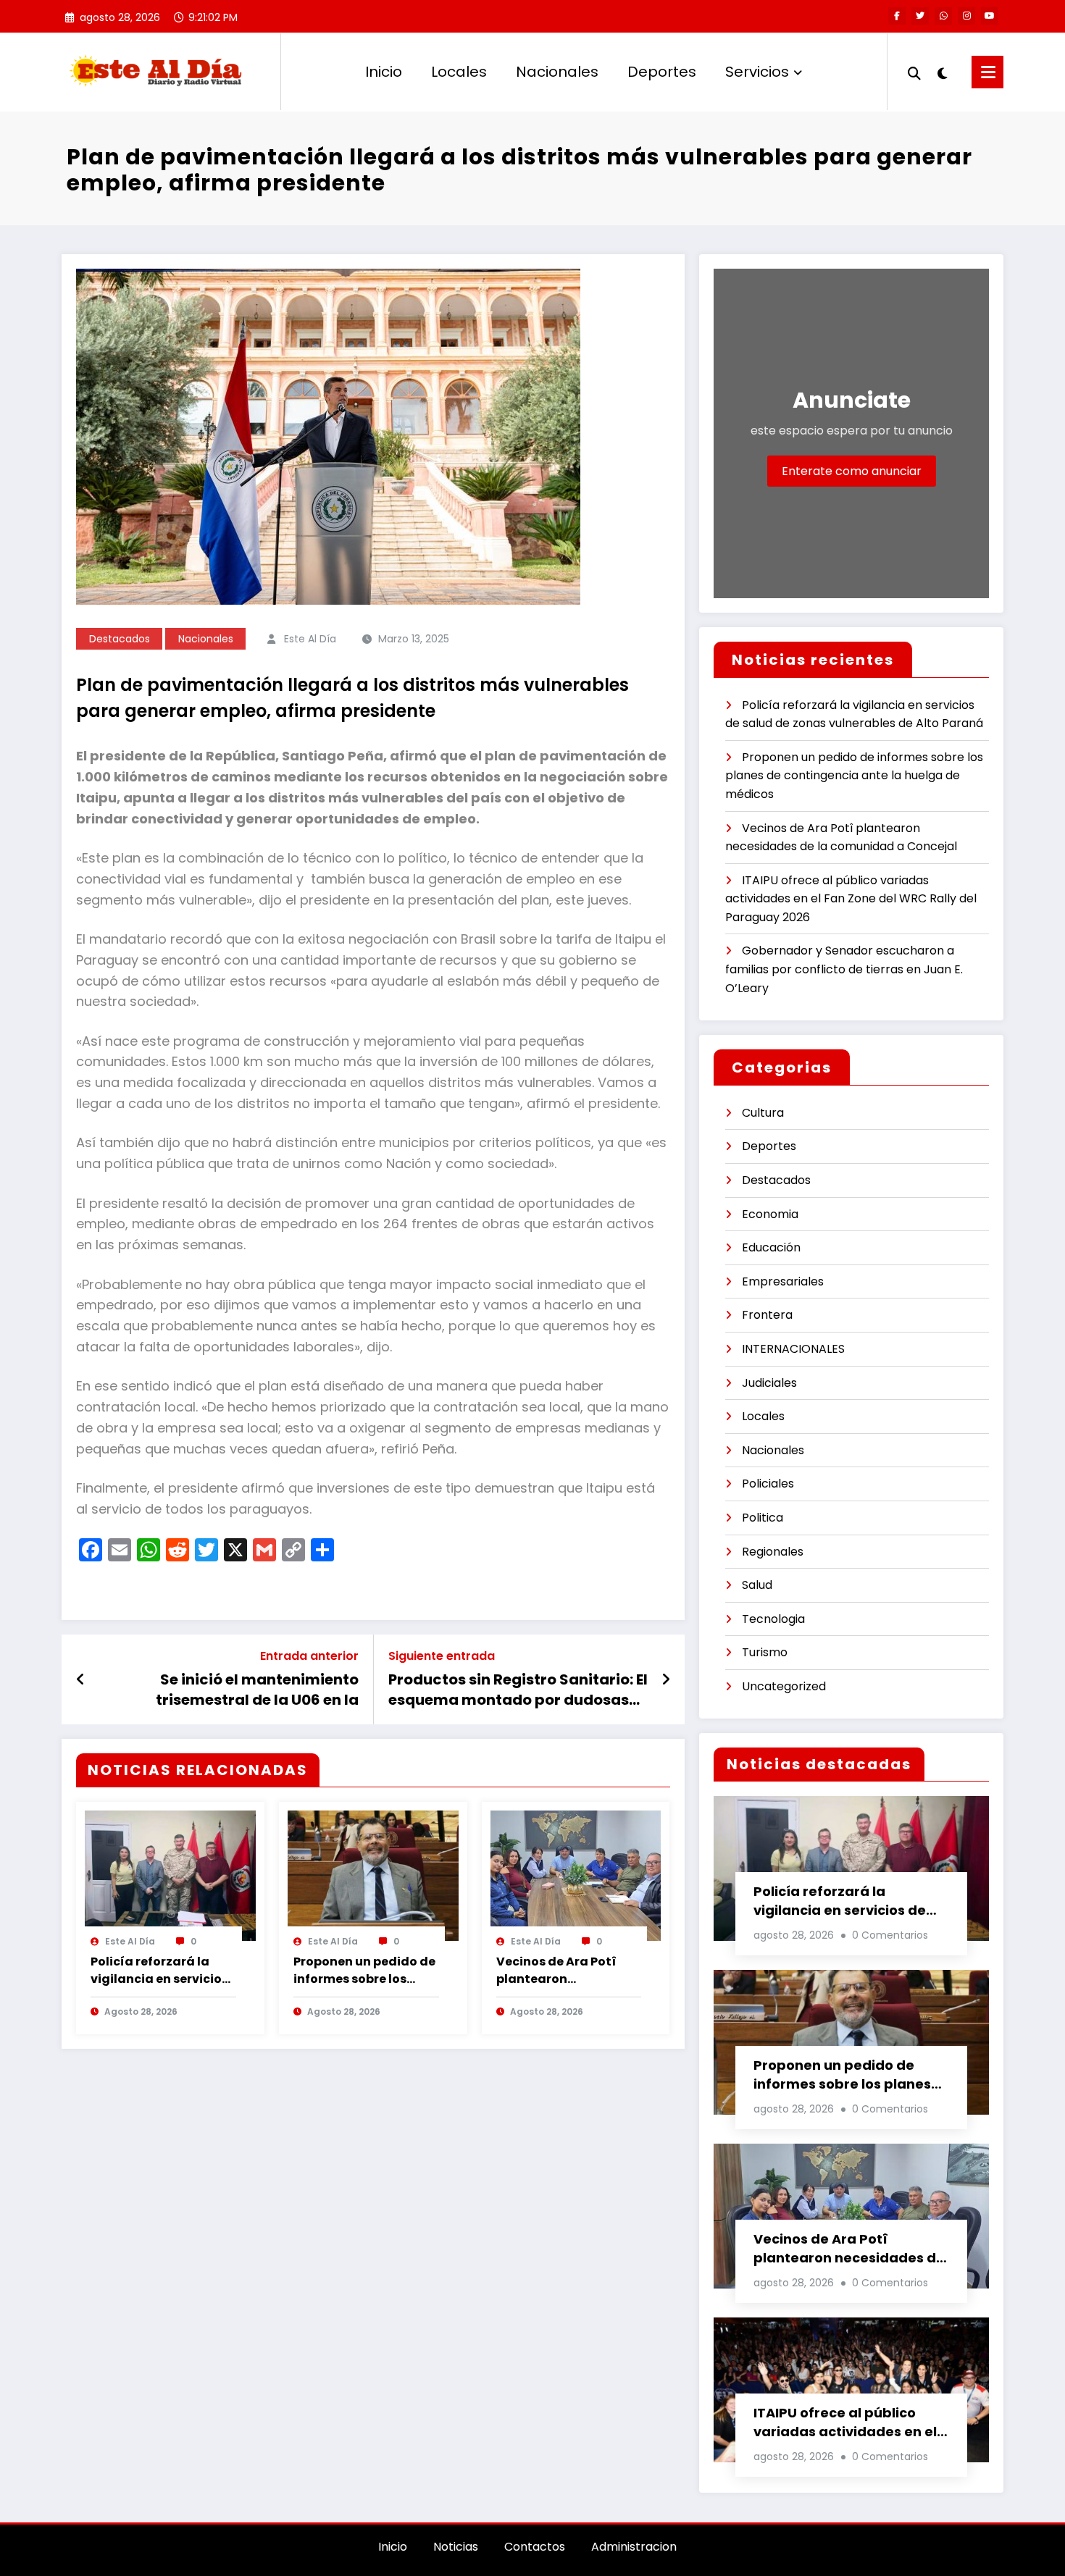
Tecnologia (773, 1619)
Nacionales (557, 72)
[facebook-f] (897, 16)
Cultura (763, 1113)
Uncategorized (784, 1686)
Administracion (634, 2547)
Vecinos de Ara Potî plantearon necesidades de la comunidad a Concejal (567, 1971)
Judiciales (769, 1383)
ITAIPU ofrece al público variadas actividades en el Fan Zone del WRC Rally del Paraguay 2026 (851, 899)
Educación (771, 1247)
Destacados (120, 639)
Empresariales (783, 1281)
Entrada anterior (309, 1656)
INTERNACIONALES (793, 1349)
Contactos (535, 2547)
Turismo (765, 1652)
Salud (757, 1585)
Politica (763, 1518)
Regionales (773, 1552)
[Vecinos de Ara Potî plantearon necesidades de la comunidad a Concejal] (576, 1875)
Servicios (757, 72)
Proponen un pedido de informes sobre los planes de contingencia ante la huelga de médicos (364, 1971)
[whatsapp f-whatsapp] (943, 16)
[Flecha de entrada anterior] (81, 1679)
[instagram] (966, 16)
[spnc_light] (943, 72)
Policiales (768, 1484)
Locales (459, 72)
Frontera (767, 1315)
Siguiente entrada (442, 1656)
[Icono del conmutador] (987, 72)
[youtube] (990, 16)
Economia (770, 1214)
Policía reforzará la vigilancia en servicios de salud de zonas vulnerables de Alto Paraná (159, 1971)
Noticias (456, 2547)
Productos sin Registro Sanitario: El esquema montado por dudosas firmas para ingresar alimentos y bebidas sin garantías (518, 1690)
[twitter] (920, 16)
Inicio (384, 72)
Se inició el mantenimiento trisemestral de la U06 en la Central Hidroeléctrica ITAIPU (248, 1690)
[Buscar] (914, 72)
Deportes (662, 72)
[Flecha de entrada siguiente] (666, 1679)
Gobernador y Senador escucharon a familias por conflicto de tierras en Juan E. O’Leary (844, 969)
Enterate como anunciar (852, 471)
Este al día (310, 639)
